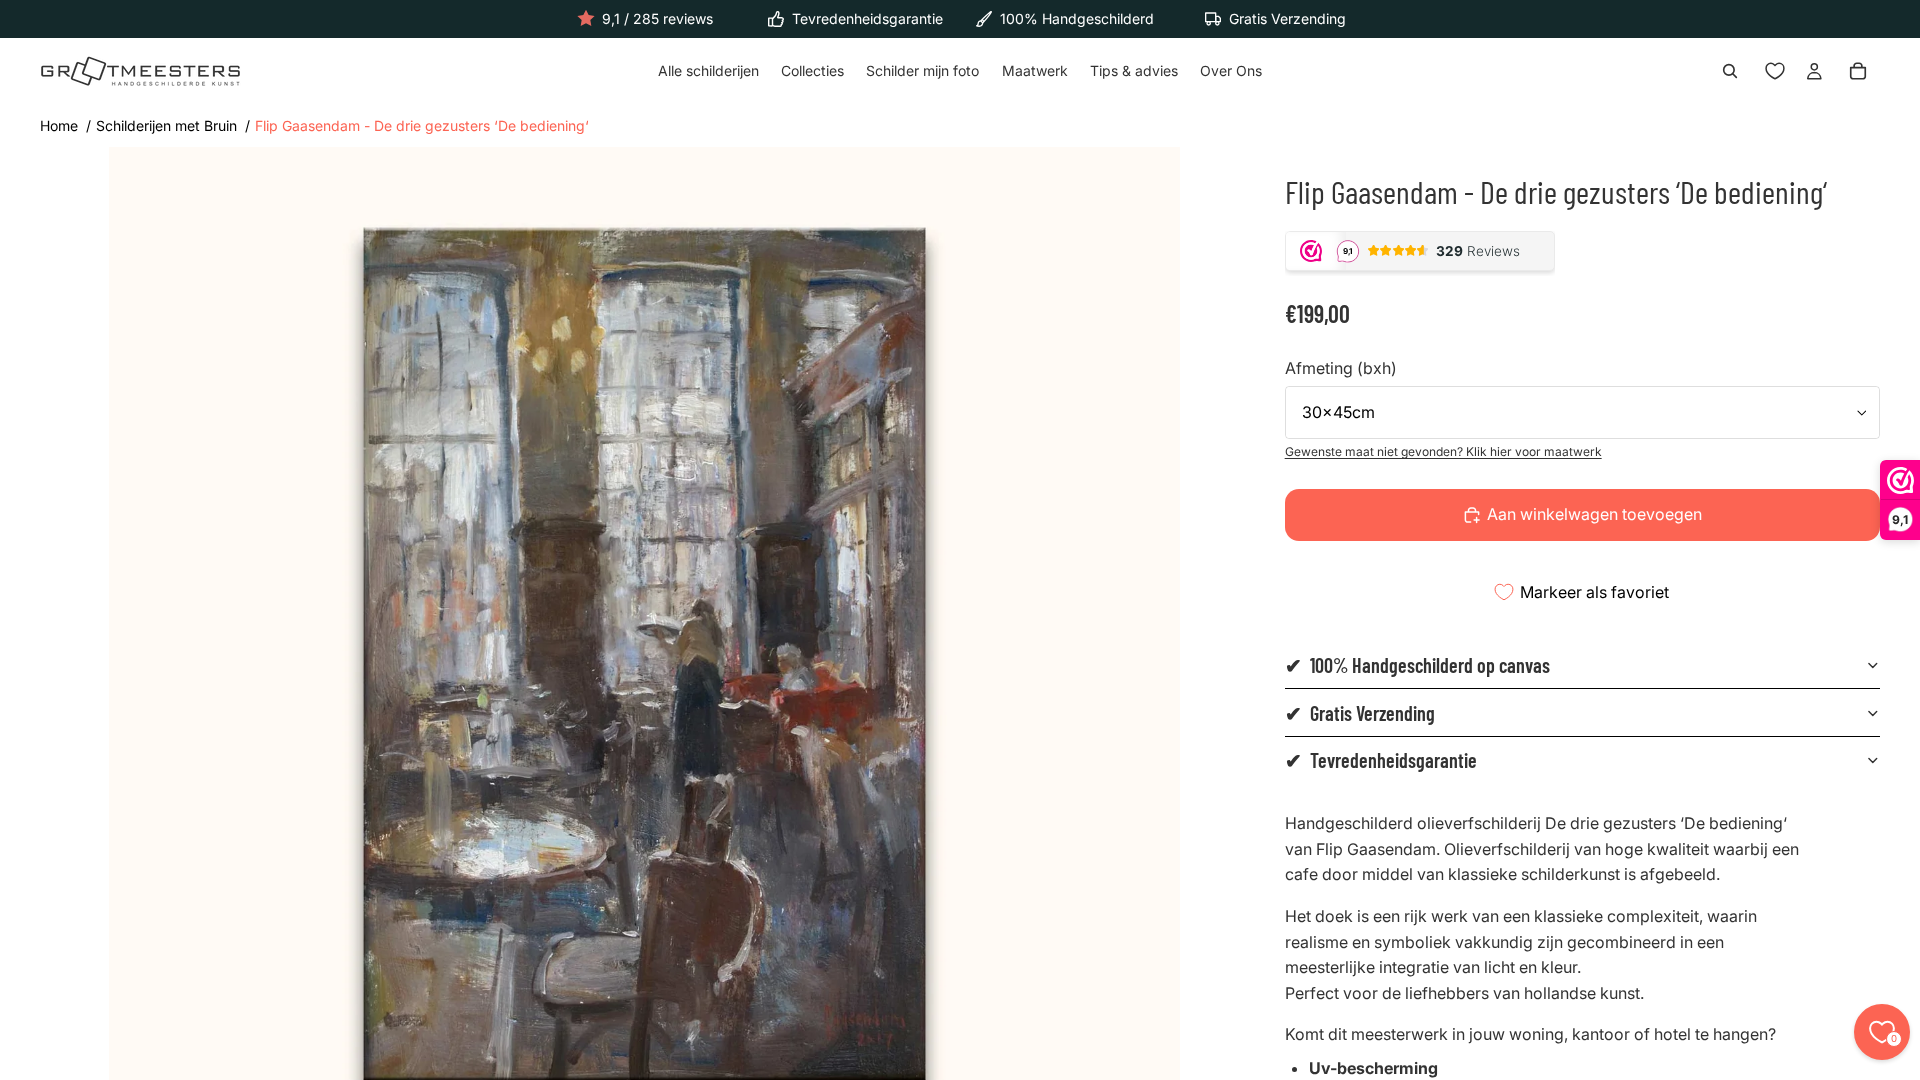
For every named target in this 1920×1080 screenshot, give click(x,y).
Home (59, 125)
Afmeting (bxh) (1341, 368)
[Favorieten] (1775, 72)
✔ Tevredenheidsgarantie (1381, 760)
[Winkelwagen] (1858, 72)
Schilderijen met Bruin (166, 125)
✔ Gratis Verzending (1360, 713)
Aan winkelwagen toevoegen (1594, 514)
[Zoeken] (1730, 72)
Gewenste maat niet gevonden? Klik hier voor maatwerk (1443, 451)
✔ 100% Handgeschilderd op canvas (1417, 665)
